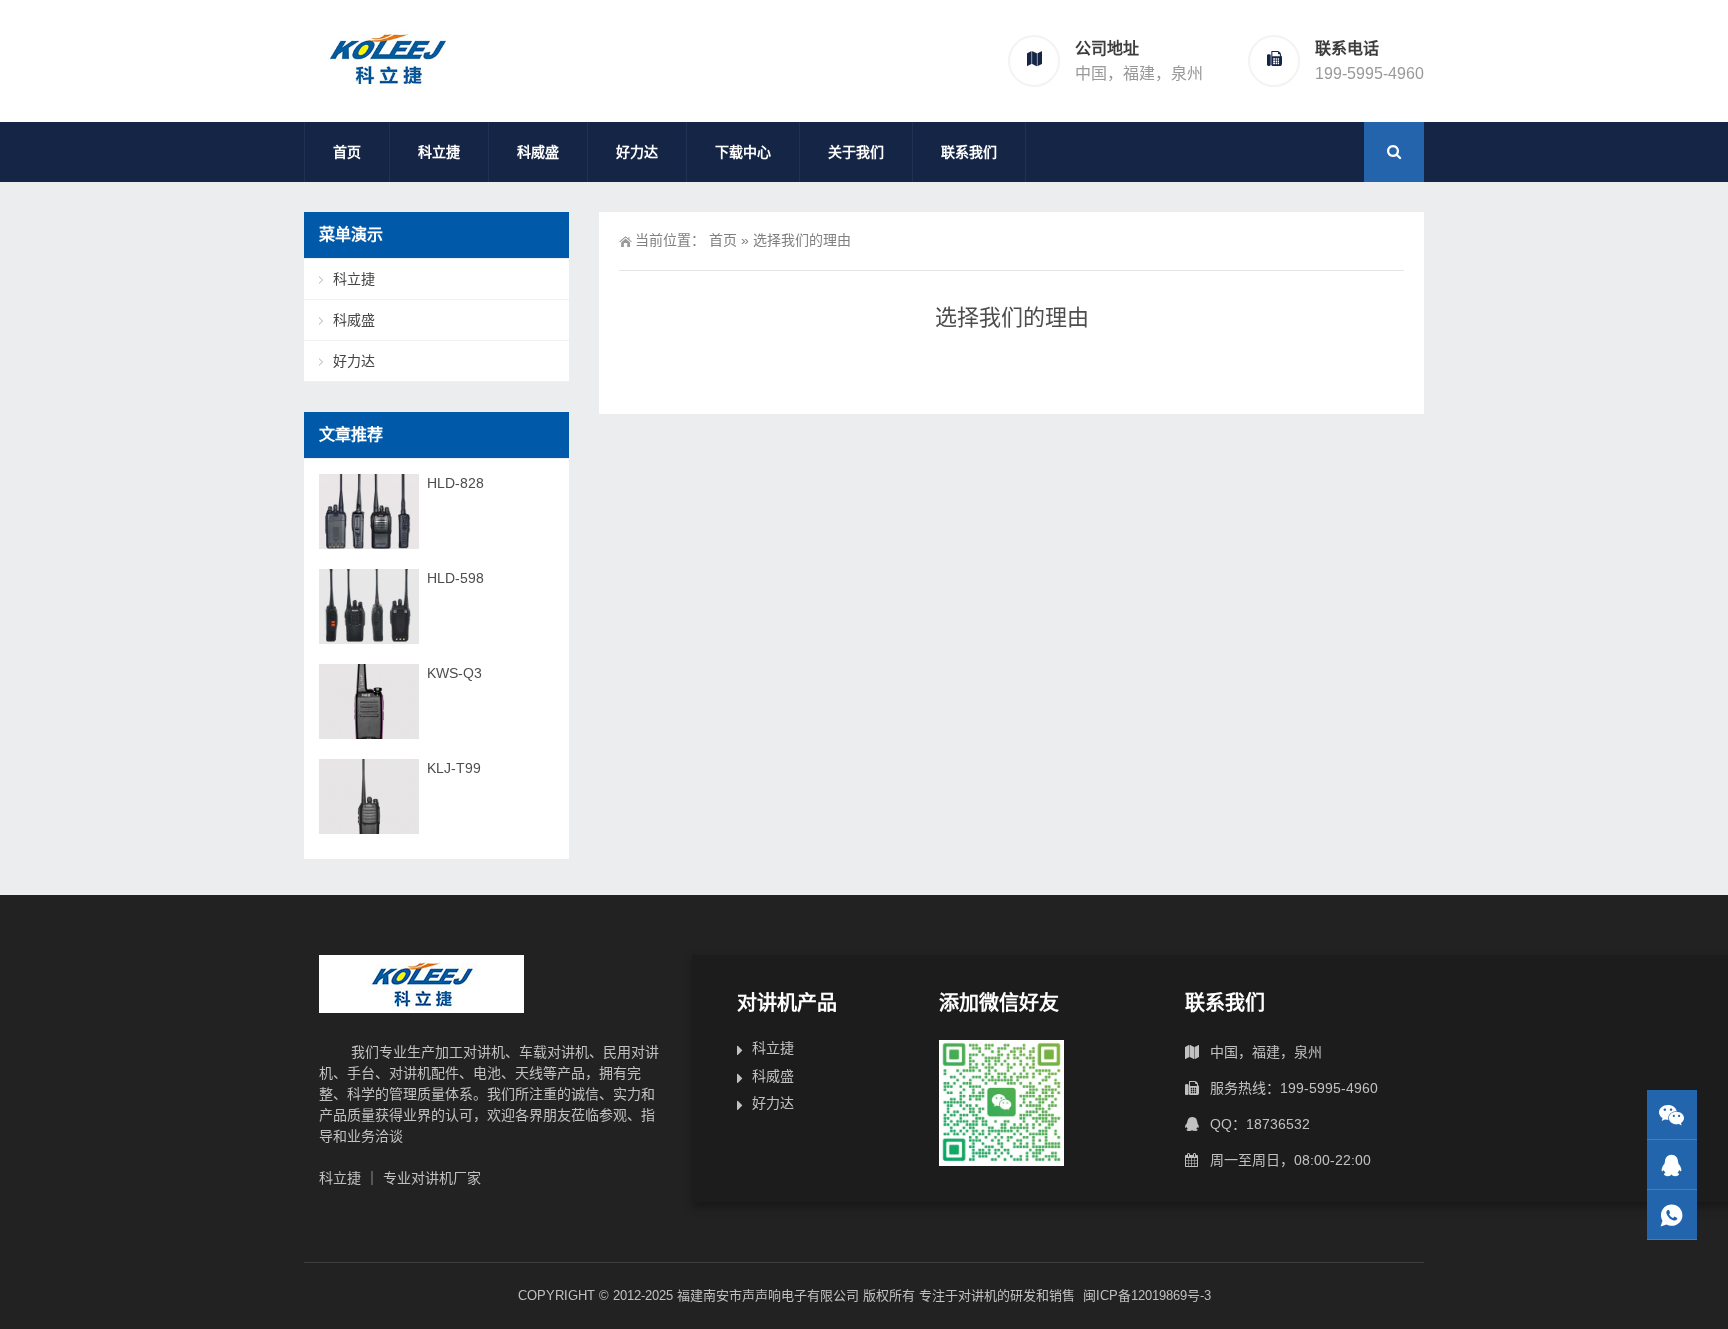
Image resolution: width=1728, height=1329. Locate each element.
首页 (347, 152)
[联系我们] (1672, 1164)
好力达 (637, 152)
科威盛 (538, 152)
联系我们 (969, 152)
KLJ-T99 (454, 768)
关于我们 (856, 152)
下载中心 (743, 152)
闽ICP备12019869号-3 (1147, 1295)
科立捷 (439, 152)
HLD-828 (455, 483)
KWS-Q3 (454, 673)
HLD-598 (455, 578)
